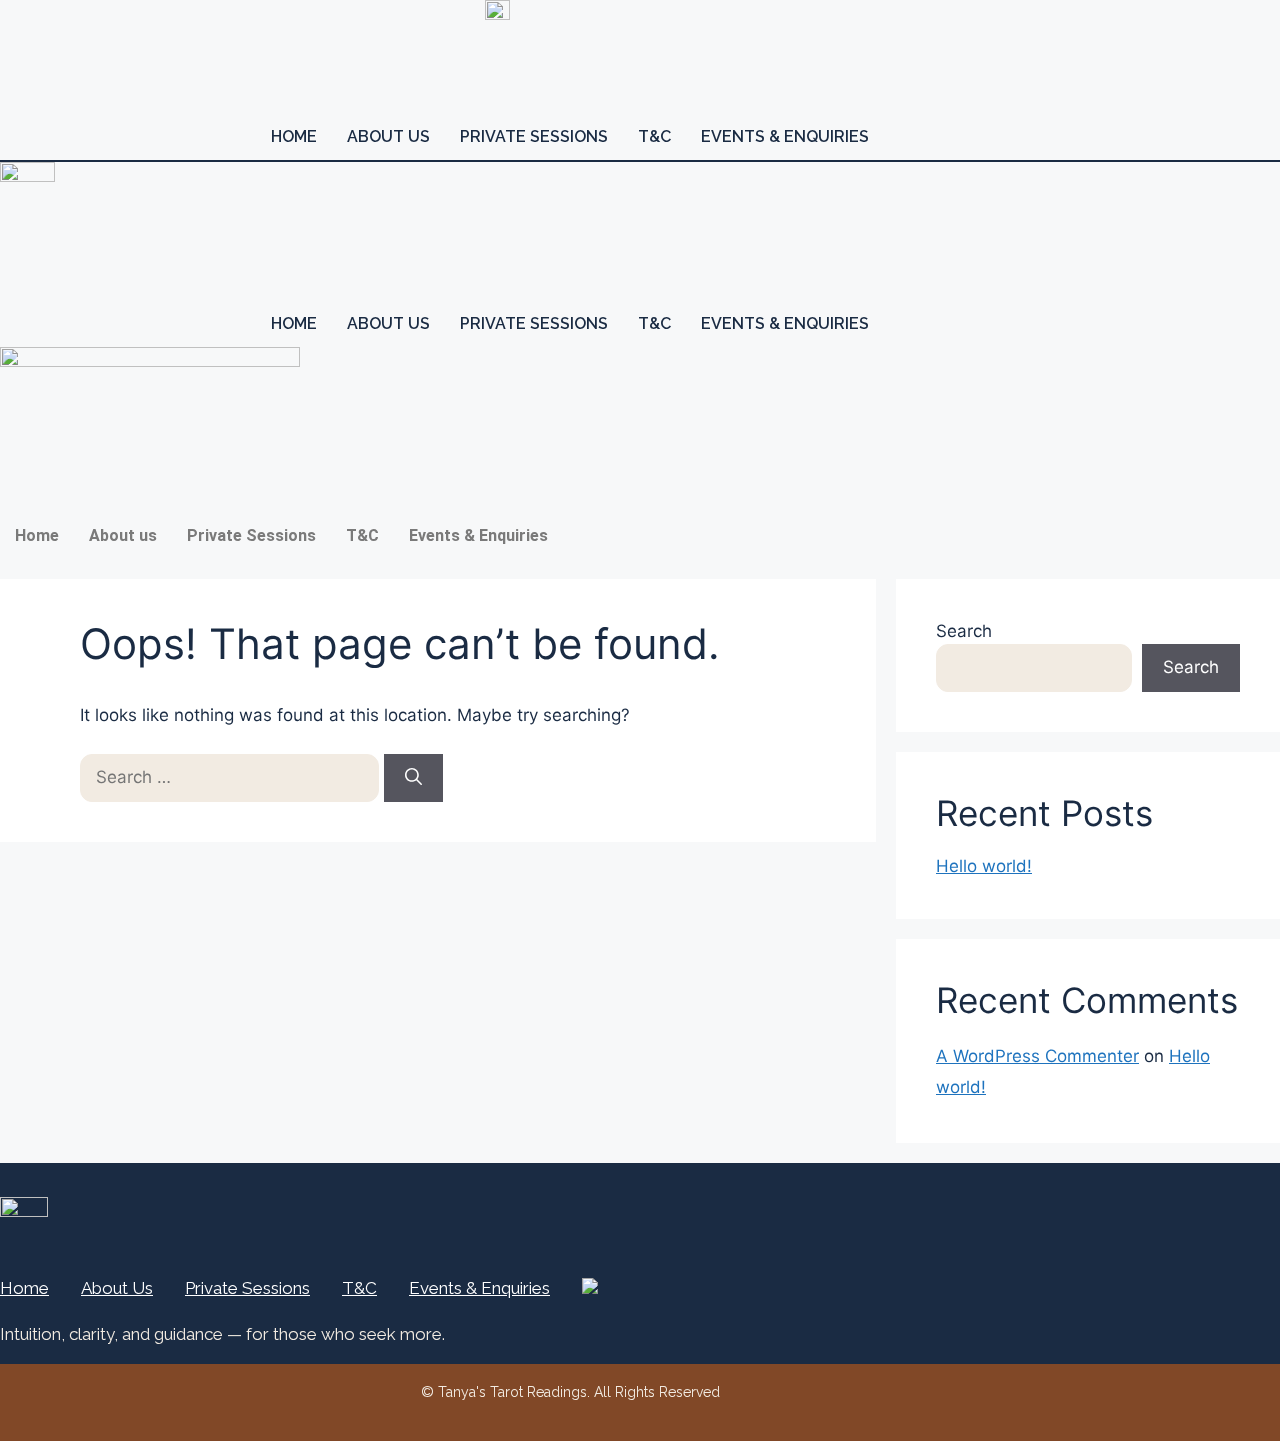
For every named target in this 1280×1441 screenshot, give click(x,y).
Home (294, 136)
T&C (654, 136)
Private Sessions (534, 136)
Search (964, 631)
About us (388, 136)
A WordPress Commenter (1037, 1056)
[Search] (413, 778)
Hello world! (984, 866)
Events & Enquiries (785, 136)
